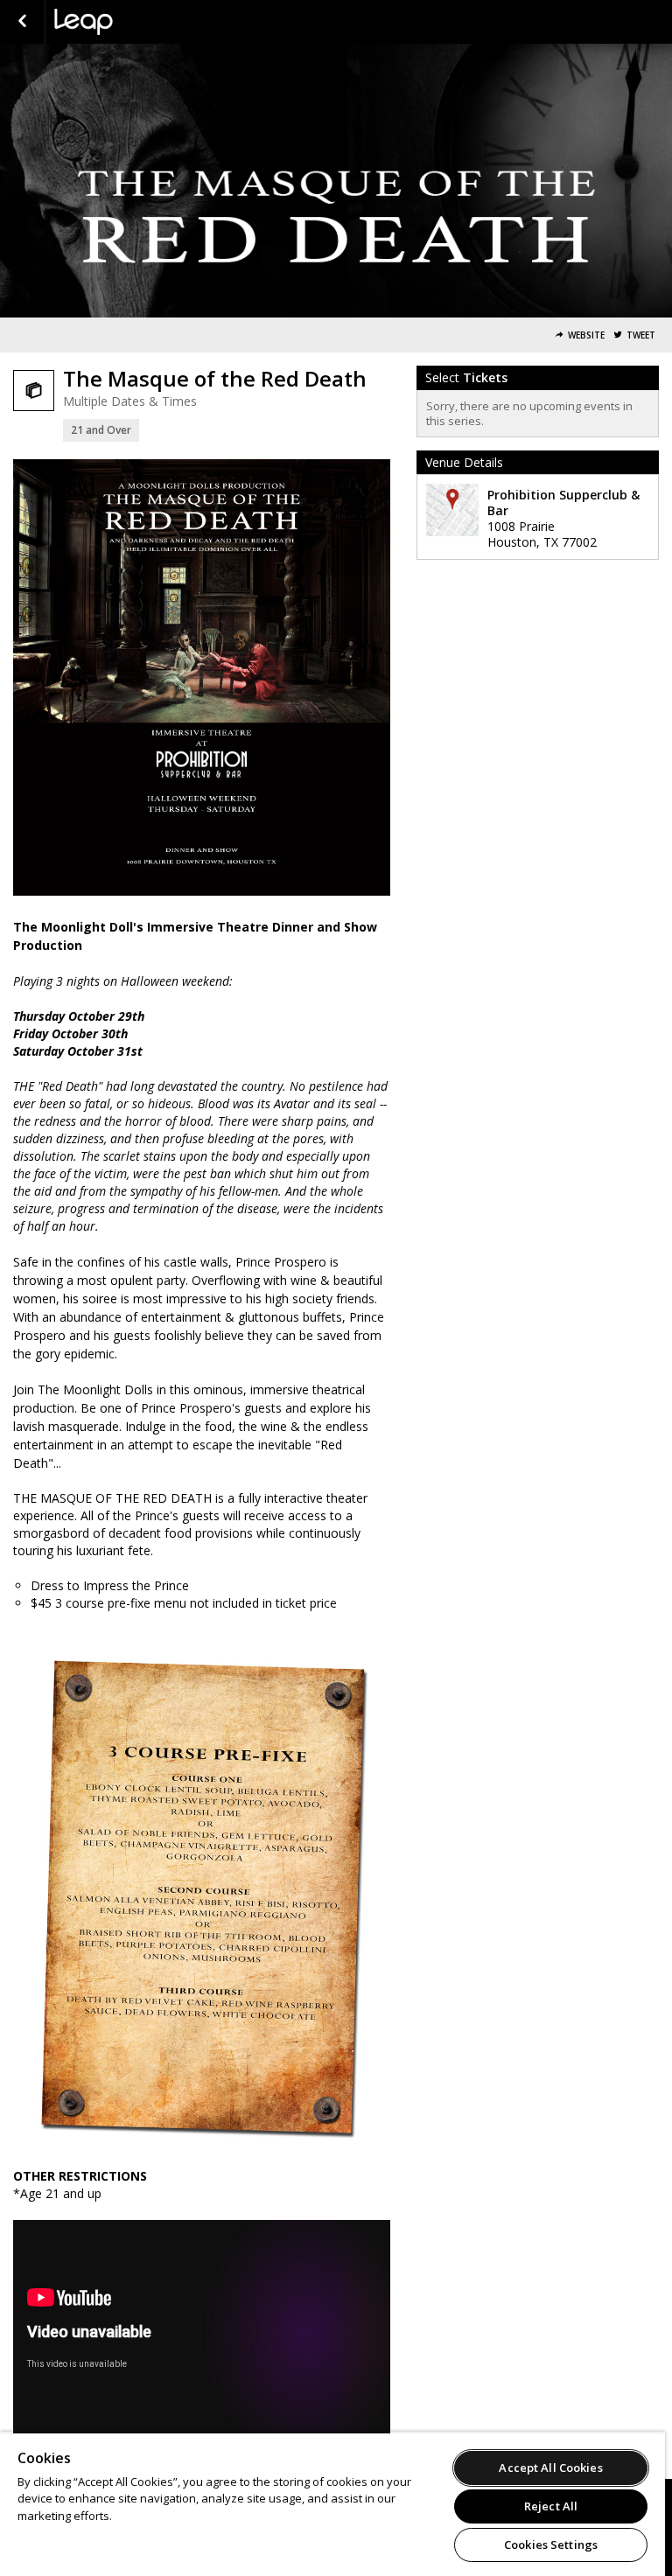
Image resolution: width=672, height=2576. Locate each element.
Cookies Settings (551, 2545)
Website (586, 335)
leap (142, 22)
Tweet (641, 335)
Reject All (551, 2506)
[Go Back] (22, 22)
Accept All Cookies (550, 2468)
